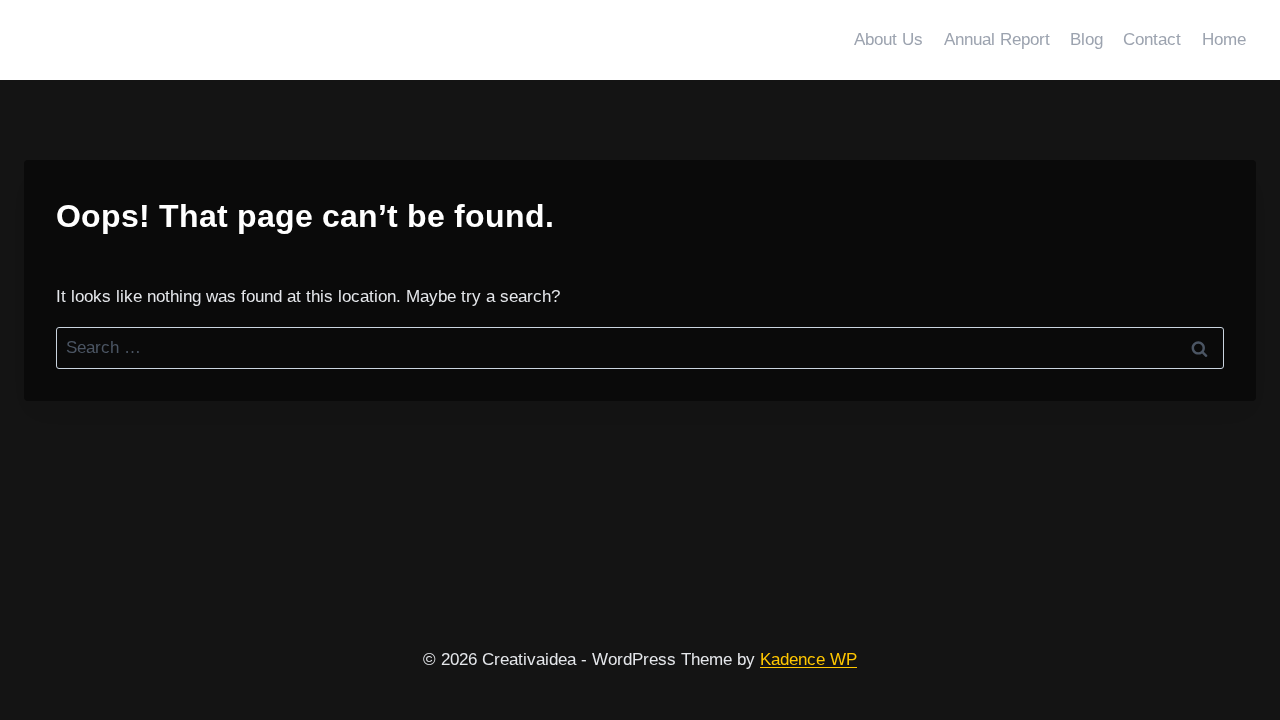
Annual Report (997, 39)
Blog (1086, 39)
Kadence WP (808, 659)
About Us (888, 39)
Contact (1152, 39)
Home (1224, 39)
